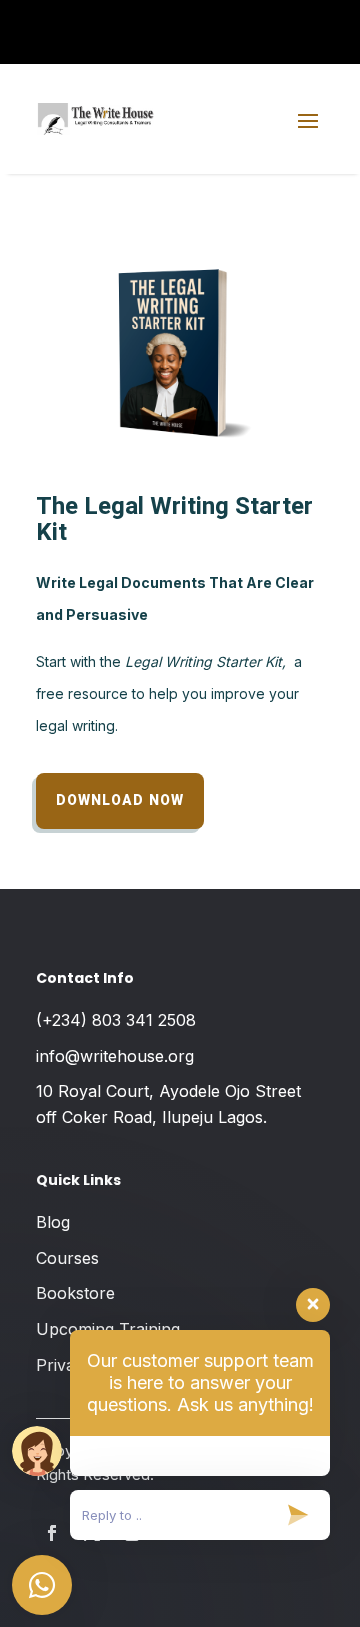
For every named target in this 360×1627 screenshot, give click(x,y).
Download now (120, 800)
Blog (53, 1222)
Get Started (278, 40)
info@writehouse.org (115, 1056)
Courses (67, 1258)
